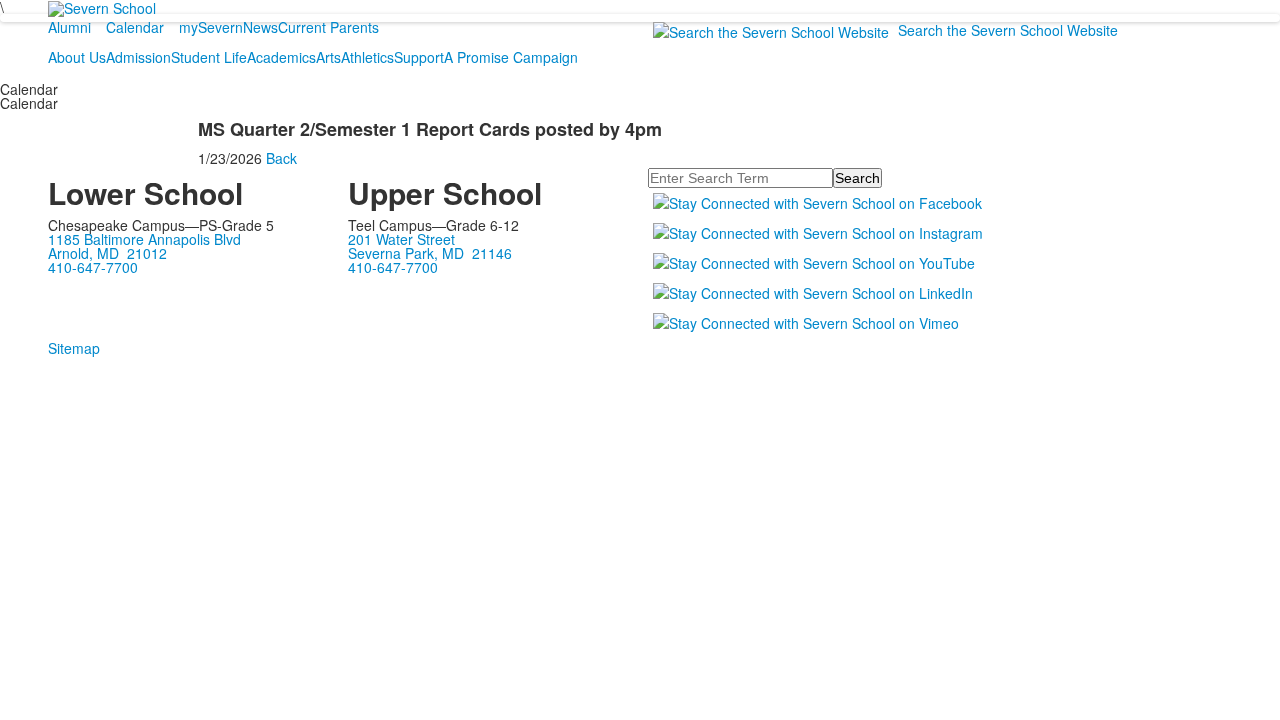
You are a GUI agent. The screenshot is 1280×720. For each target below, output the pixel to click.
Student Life (209, 57)
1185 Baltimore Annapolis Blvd (144, 239)
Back (281, 158)
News (260, 27)
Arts (328, 57)
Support (419, 57)
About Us (77, 57)
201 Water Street (401, 239)
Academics (281, 57)
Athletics (367, 57)
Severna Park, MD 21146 (430, 253)
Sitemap (74, 348)
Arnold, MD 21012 (107, 253)
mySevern (211, 27)
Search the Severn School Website (1008, 30)
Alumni (69, 27)
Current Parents (328, 27)
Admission (138, 57)
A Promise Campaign (511, 57)
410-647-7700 (93, 267)
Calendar (135, 27)
